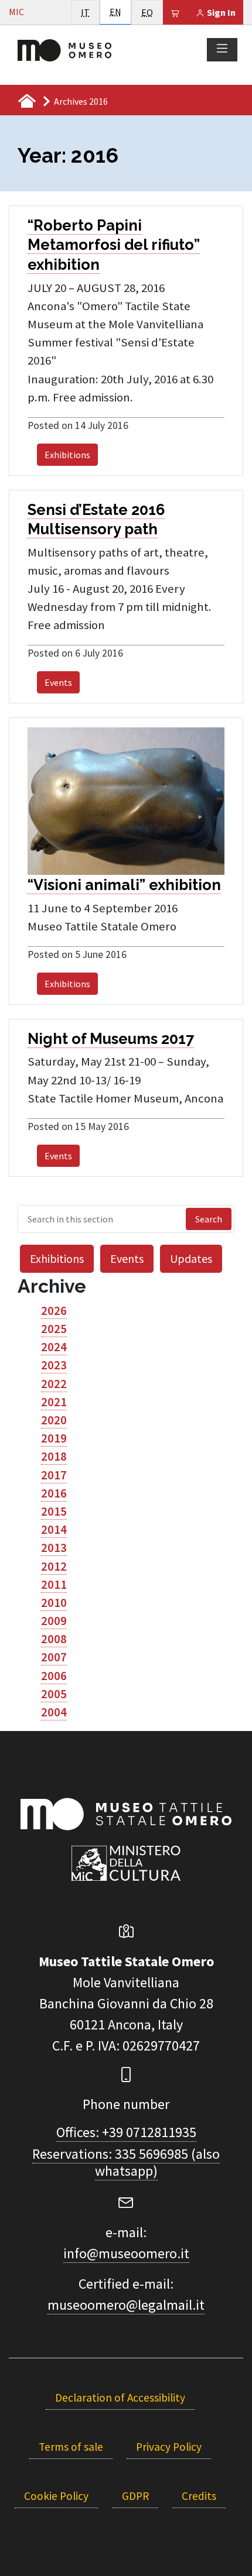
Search (209, 1219)
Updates (191, 1258)
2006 (54, 1676)
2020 (54, 1420)
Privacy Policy (169, 2447)
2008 (54, 1639)
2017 (54, 1475)
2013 (54, 1548)
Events (58, 682)
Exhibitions (67, 455)
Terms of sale (71, 2447)
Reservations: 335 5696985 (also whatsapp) (126, 2162)
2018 (54, 1457)
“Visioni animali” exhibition (124, 885)
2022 (54, 1384)
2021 (54, 1402)
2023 (54, 1365)
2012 (54, 1567)
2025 (54, 1329)
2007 (54, 1657)
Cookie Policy (56, 2496)
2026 (54, 1311)
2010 (54, 1603)
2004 (54, 1712)
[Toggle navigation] (222, 49)
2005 (54, 1694)
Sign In (220, 12)
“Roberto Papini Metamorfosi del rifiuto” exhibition (114, 245)
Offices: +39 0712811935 (126, 2132)
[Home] (64, 49)
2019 (54, 1438)
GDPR (135, 2496)
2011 (54, 1585)
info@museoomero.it (126, 2253)
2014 (54, 1530)
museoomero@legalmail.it (126, 2305)
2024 (54, 1347)
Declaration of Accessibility (120, 2398)
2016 (54, 1493)
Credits (199, 2496)
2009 (54, 1621)
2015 (54, 1512)
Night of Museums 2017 (111, 1039)
